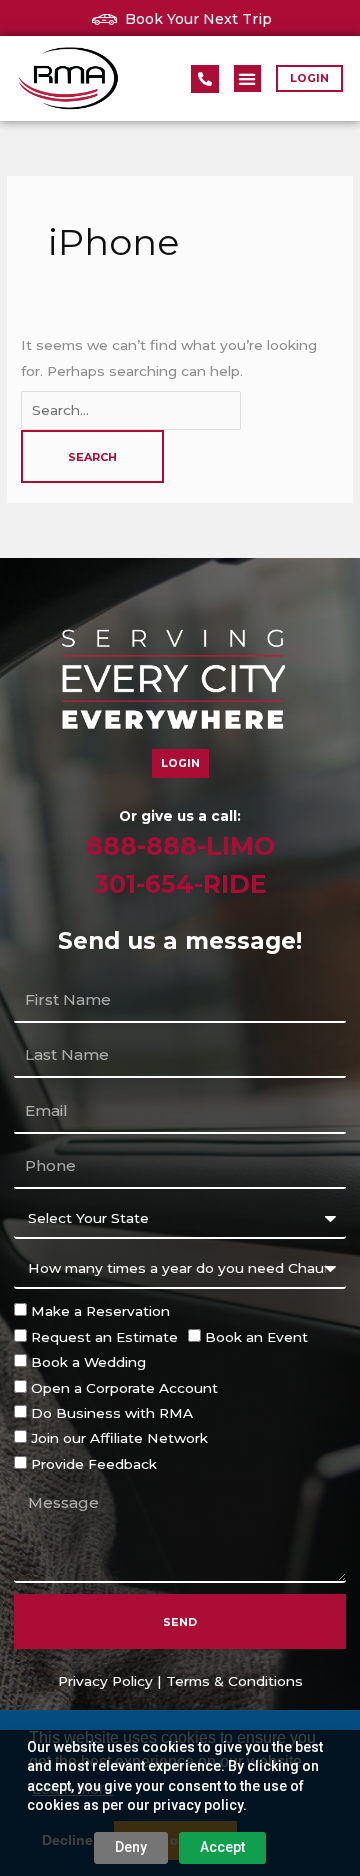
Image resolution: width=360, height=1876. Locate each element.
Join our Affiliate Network (119, 1438)
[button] (247, 78)
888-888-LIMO (180, 846)
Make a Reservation (100, 1311)
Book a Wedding (88, 1362)
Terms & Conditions (234, 1681)
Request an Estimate (104, 1337)
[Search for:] (131, 410)
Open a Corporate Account (124, 1388)
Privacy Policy (105, 1681)
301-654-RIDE (180, 884)
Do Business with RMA (112, 1413)
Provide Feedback (94, 1464)
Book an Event (256, 1337)
